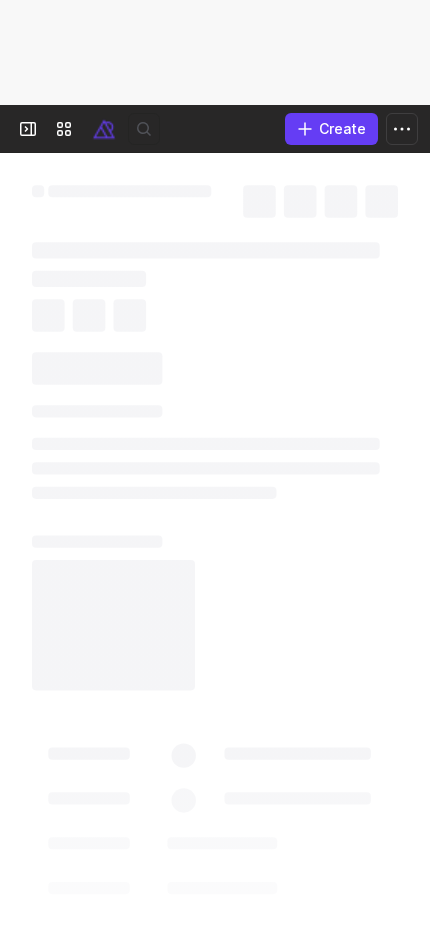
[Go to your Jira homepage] (104, 129)
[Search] (144, 129)
